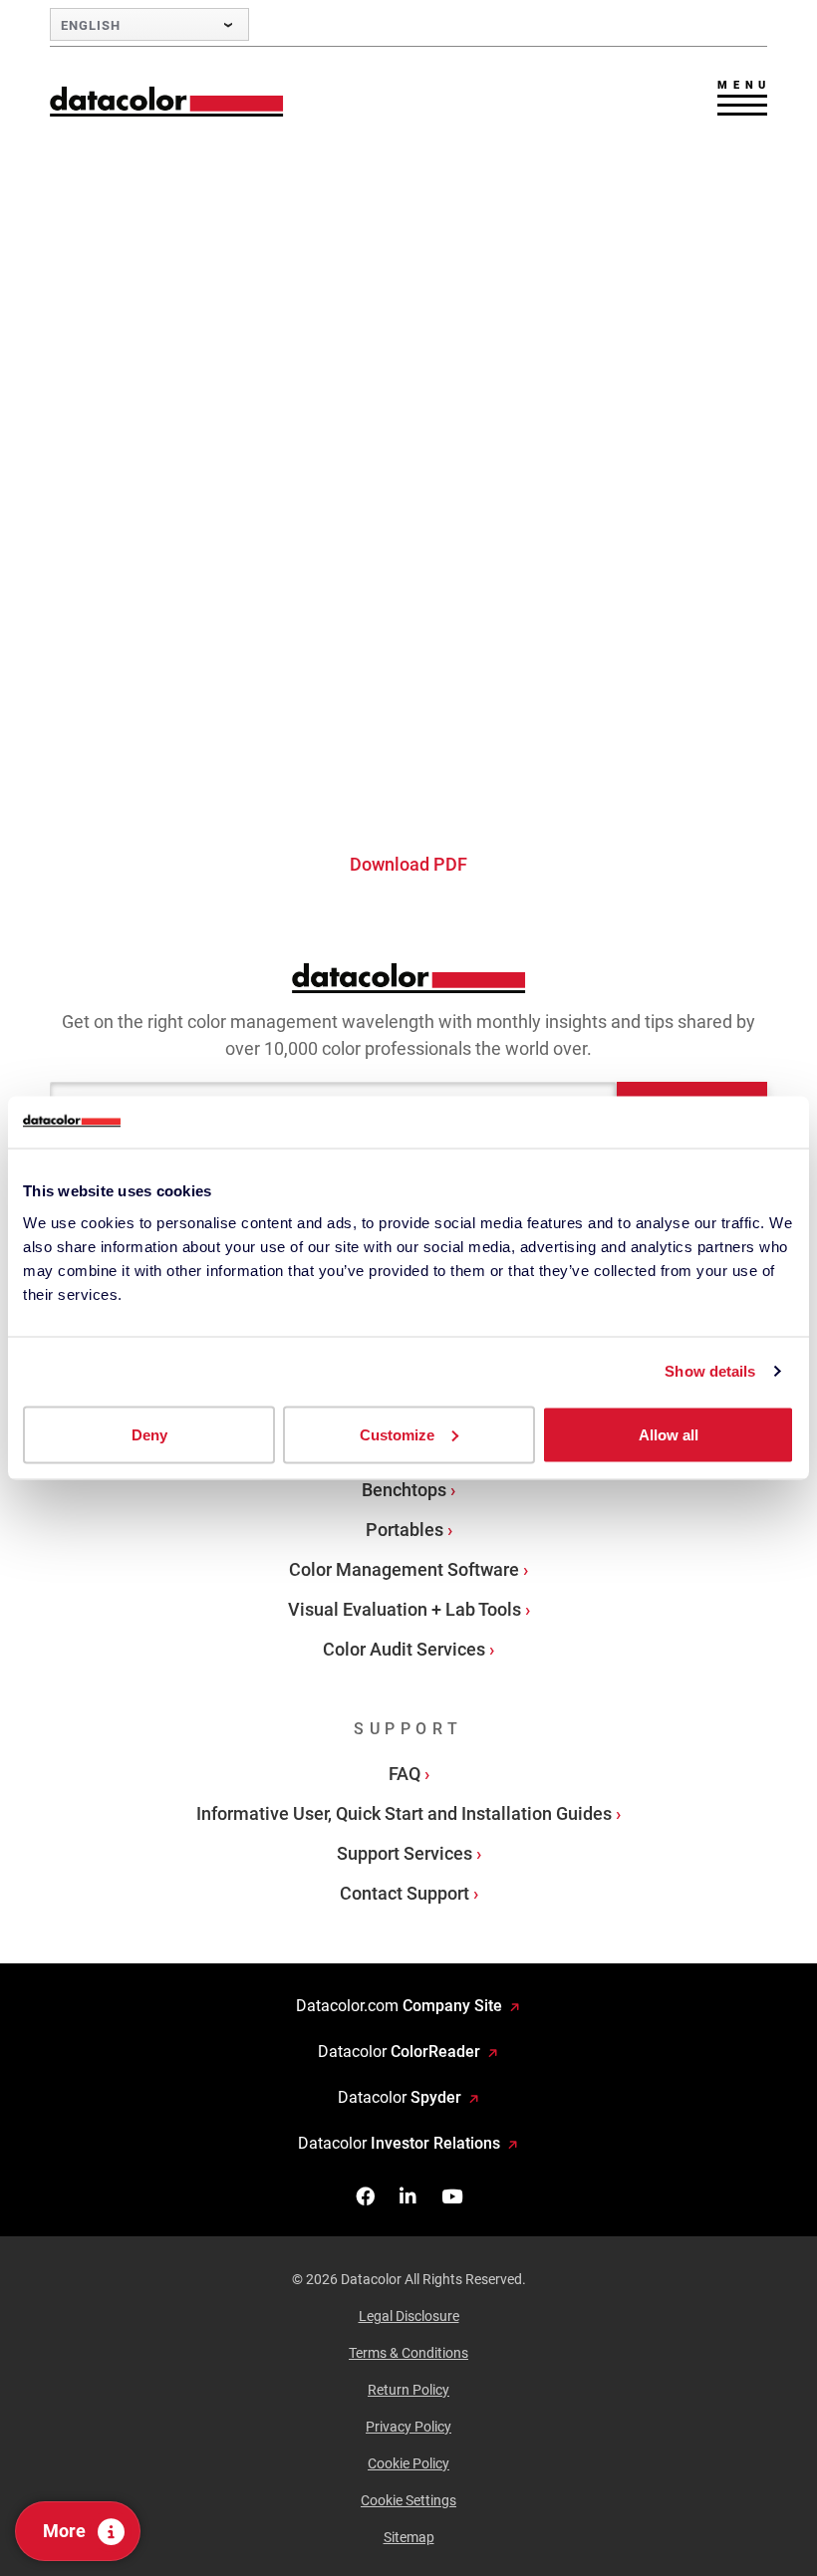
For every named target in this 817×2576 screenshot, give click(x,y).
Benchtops (404, 1490)
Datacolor (399, 2052)
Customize (397, 1434)
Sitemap (409, 2537)
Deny (149, 1434)
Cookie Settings (408, 2500)
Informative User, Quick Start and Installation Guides (404, 1813)
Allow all (669, 1434)
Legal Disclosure (409, 2316)
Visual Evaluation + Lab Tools (405, 1609)
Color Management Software (404, 1569)
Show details (710, 1371)
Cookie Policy (408, 2463)
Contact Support (405, 1893)
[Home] (167, 101)
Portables (405, 1530)
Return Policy (408, 2390)
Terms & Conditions (408, 2353)
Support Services (405, 1853)
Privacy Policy (408, 2427)
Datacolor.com (399, 2006)
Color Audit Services (404, 1649)
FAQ (405, 1774)
